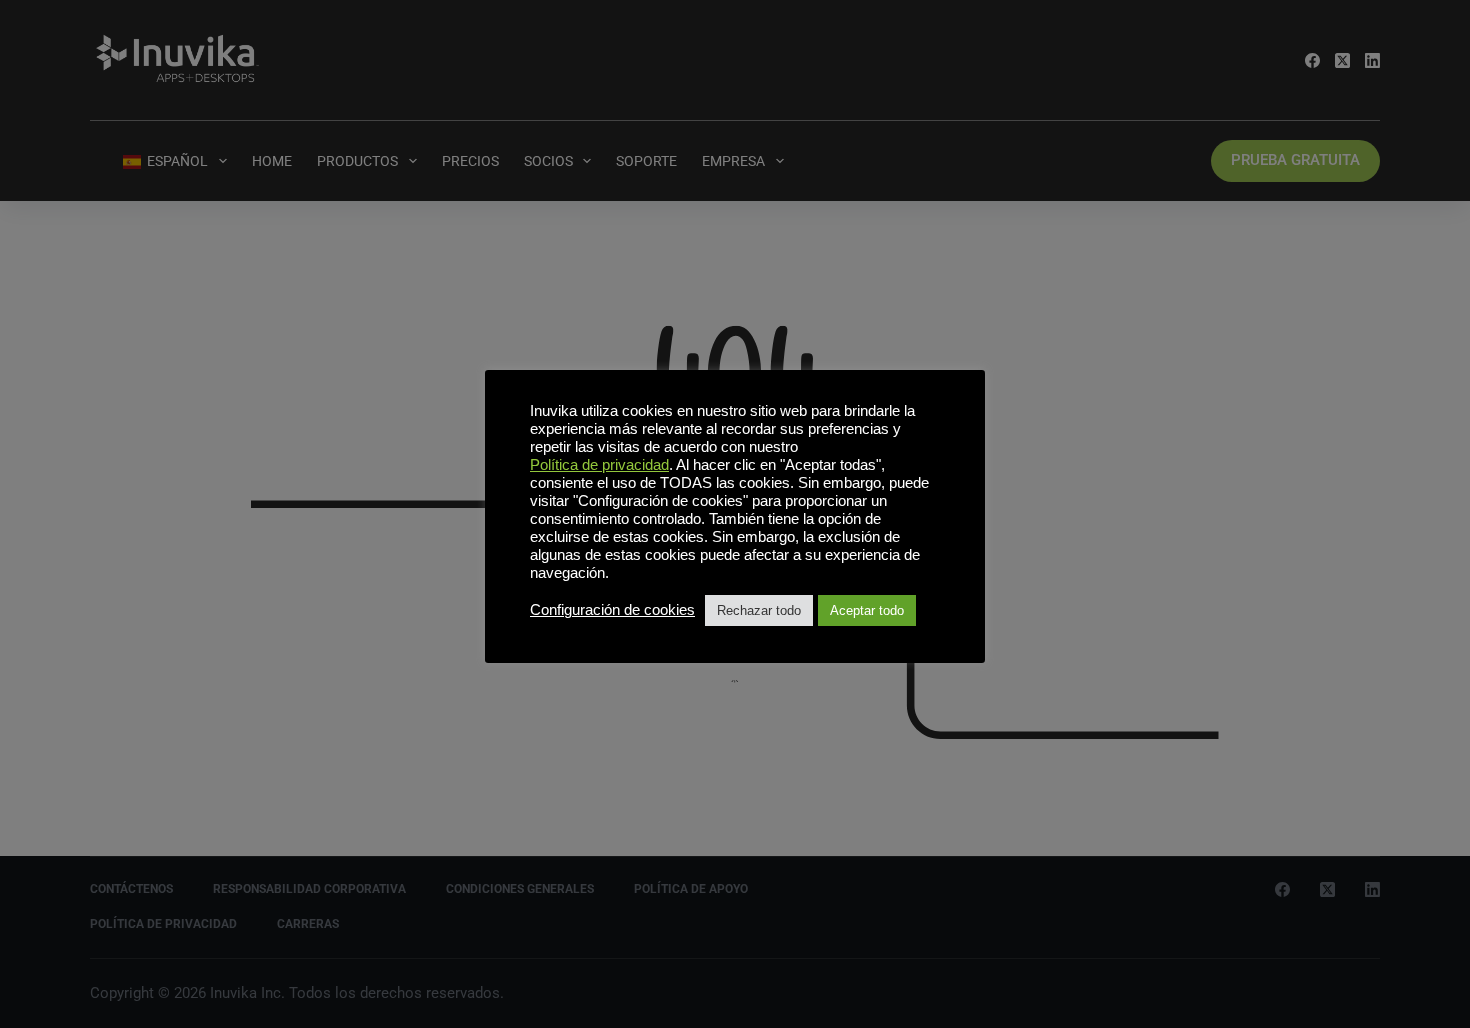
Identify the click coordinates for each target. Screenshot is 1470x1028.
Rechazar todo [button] (759, 610)
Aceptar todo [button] (867, 610)
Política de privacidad (599, 465)
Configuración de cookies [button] (612, 610)
